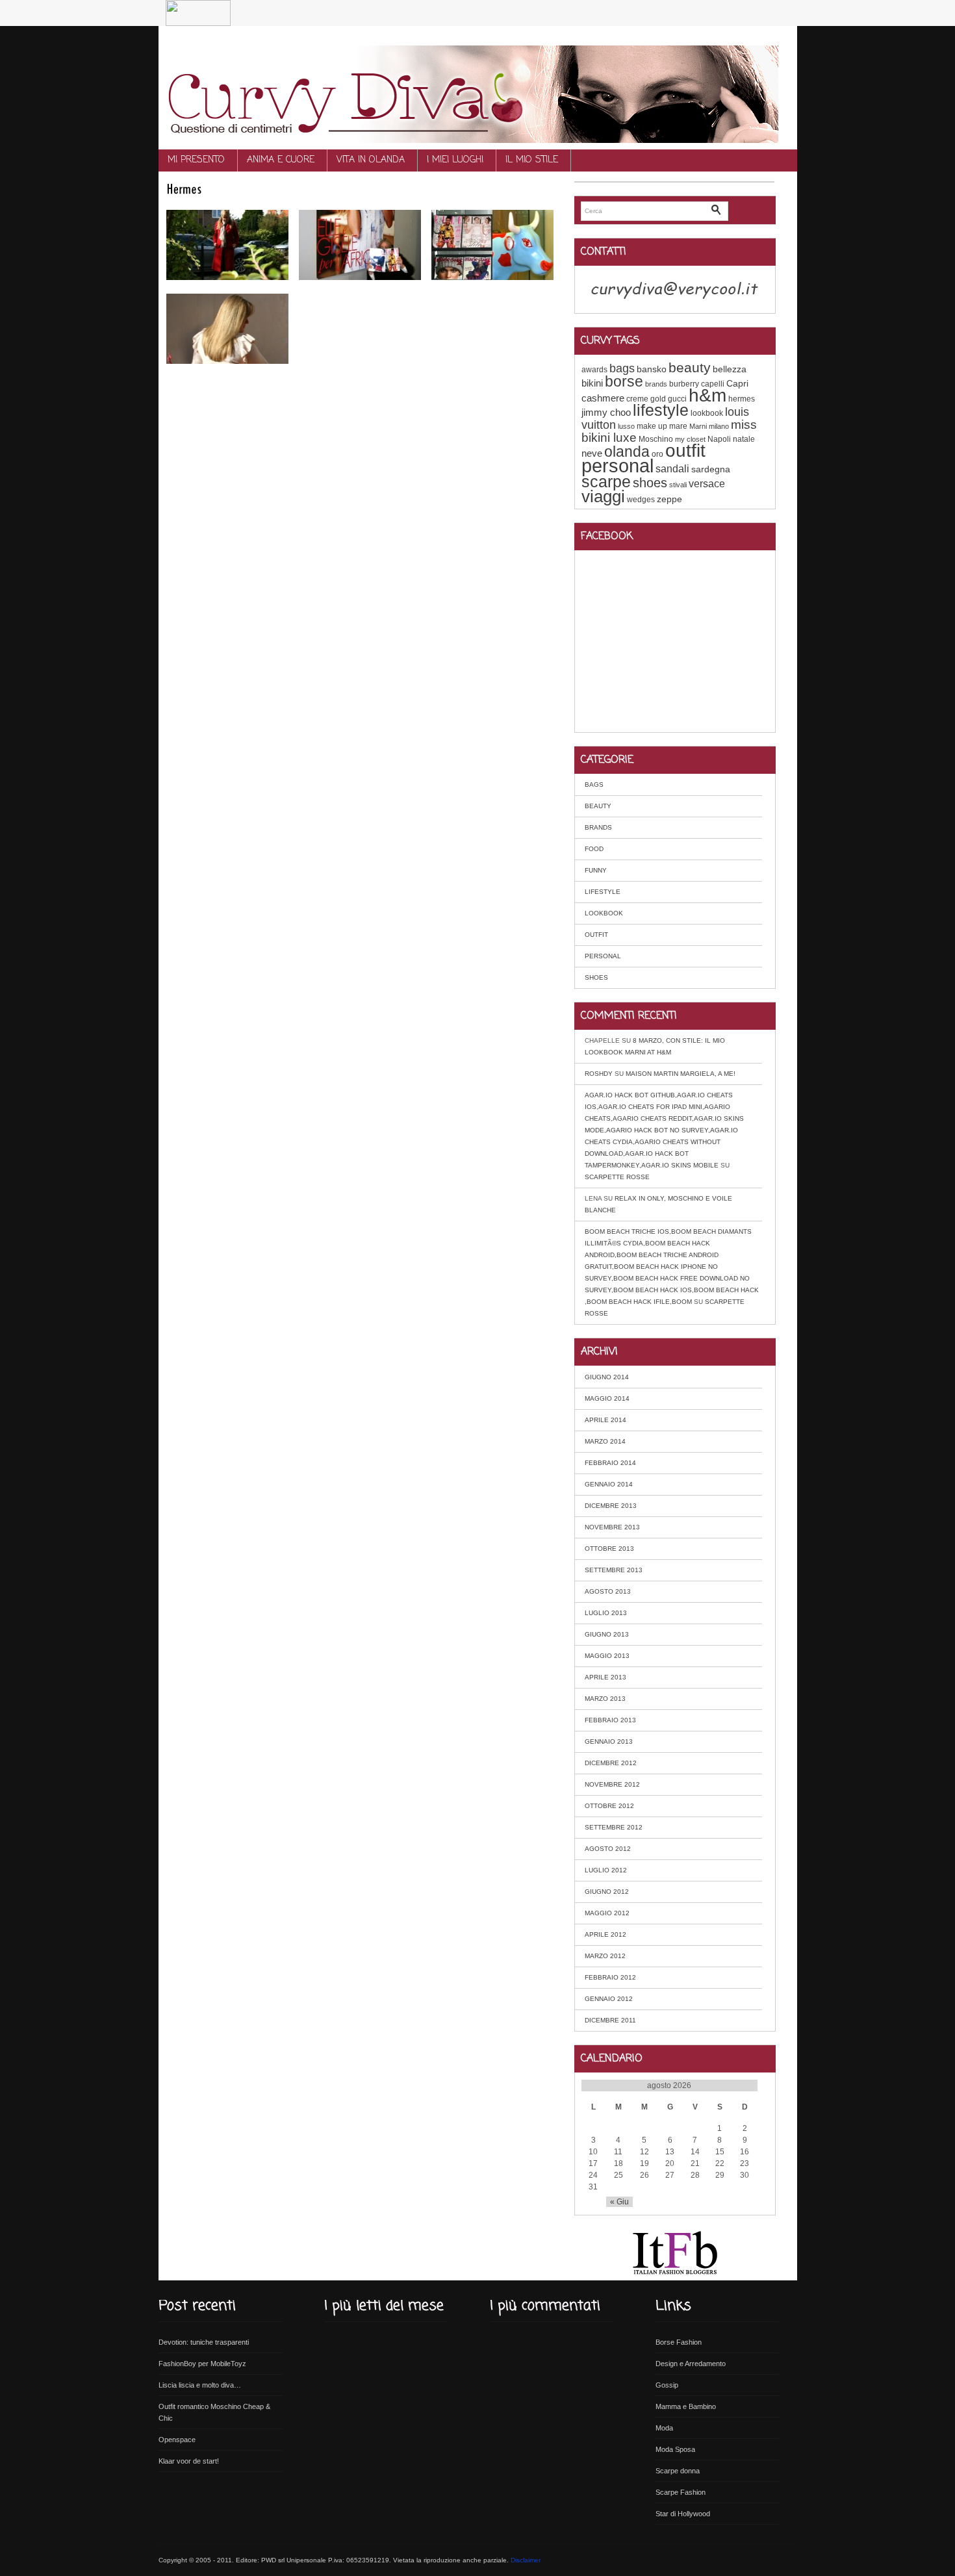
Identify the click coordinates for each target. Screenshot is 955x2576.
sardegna (711, 469)
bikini (592, 383)
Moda (664, 2428)
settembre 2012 (614, 1827)
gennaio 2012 (609, 1999)
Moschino (656, 439)
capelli (713, 384)
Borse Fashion (679, 2342)
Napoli (719, 439)
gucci (677, 399)
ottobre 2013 (609, 1549)
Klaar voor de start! (189, 2461)
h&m (707, 395)
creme (637, 399)
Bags (594, 784)
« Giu (619, 2202)
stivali (678, 485)
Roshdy (599, 1074)
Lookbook (604, 913)
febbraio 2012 (610, 1977)
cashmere (603, 398)
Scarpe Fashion (681, 2492)
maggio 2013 (607, 1656)
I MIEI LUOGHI (455, 160)
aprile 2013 (605, 1677)
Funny (596, 870)
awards (594, 370)
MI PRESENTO (196, 160)
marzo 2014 (605, 1441)
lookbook (707, 413)
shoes (650, 483)
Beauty (598, 806)
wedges (641, 500)
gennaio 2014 (609, 1484)
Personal (603, 956)
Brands (598, 827)
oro (657, 454)
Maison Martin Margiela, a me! (681, 1074)
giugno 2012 (607, 1892)
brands (656, 384)
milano (719, 426)
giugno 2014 (607, 1377)
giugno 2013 (607, 1634)
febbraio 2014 (610, 1463)
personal (618, 465)
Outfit (596, 935)
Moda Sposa (675, 2449)
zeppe (669, 499)
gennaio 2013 (609, 1741)
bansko (652, 369)
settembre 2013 (614, 1570)
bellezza (730, 369)
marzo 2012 (605, 1956)
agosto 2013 (608, 1591)
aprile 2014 (605, 1420)
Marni (698, 426)
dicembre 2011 (610, 2020)
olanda (627, 452)
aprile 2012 (605, 1934)
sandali (672, 468)
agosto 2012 (608, 1849)
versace (707, 483)
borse (624, 381)
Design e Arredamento (691, 2364)
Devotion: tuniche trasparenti (204, 2342)
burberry (684, 384)
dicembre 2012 (611, 1763)
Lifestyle (603, 892)
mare (678, 426)
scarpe (606, 481)
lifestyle (661, 410)
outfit (685, 451)
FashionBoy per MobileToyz (202, 2364)
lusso (626, 426)
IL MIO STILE (532, 160)
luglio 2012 (606, 1870)
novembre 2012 (612, 1784)
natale (744, 439)
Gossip (667, 2385)
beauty (690, 367)
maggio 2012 (607, 1913)
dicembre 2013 (611, 1506)
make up (652, 426)
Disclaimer (526, 2560)
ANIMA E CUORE (281, 160)
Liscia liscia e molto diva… (200, 2385)
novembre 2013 (612, 1527)
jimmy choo (606, 412)
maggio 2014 (607, 1398)
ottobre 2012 (609, 1806)
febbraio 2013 (610, 1720)
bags (622, 368)
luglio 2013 (606, 1613)
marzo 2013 (605, 1699)
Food (594, 849)
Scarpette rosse (617, 1177)
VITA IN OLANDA (371, 160)
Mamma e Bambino (686, 2406)
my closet (690, 439)
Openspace (177, 2440)
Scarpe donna (678, 2471)
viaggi (603, 496)
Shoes (596, 977)
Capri (737, 383)
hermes (742, 399)
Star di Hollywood (683, 2514)
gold (658, 399)
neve (592, 453)
